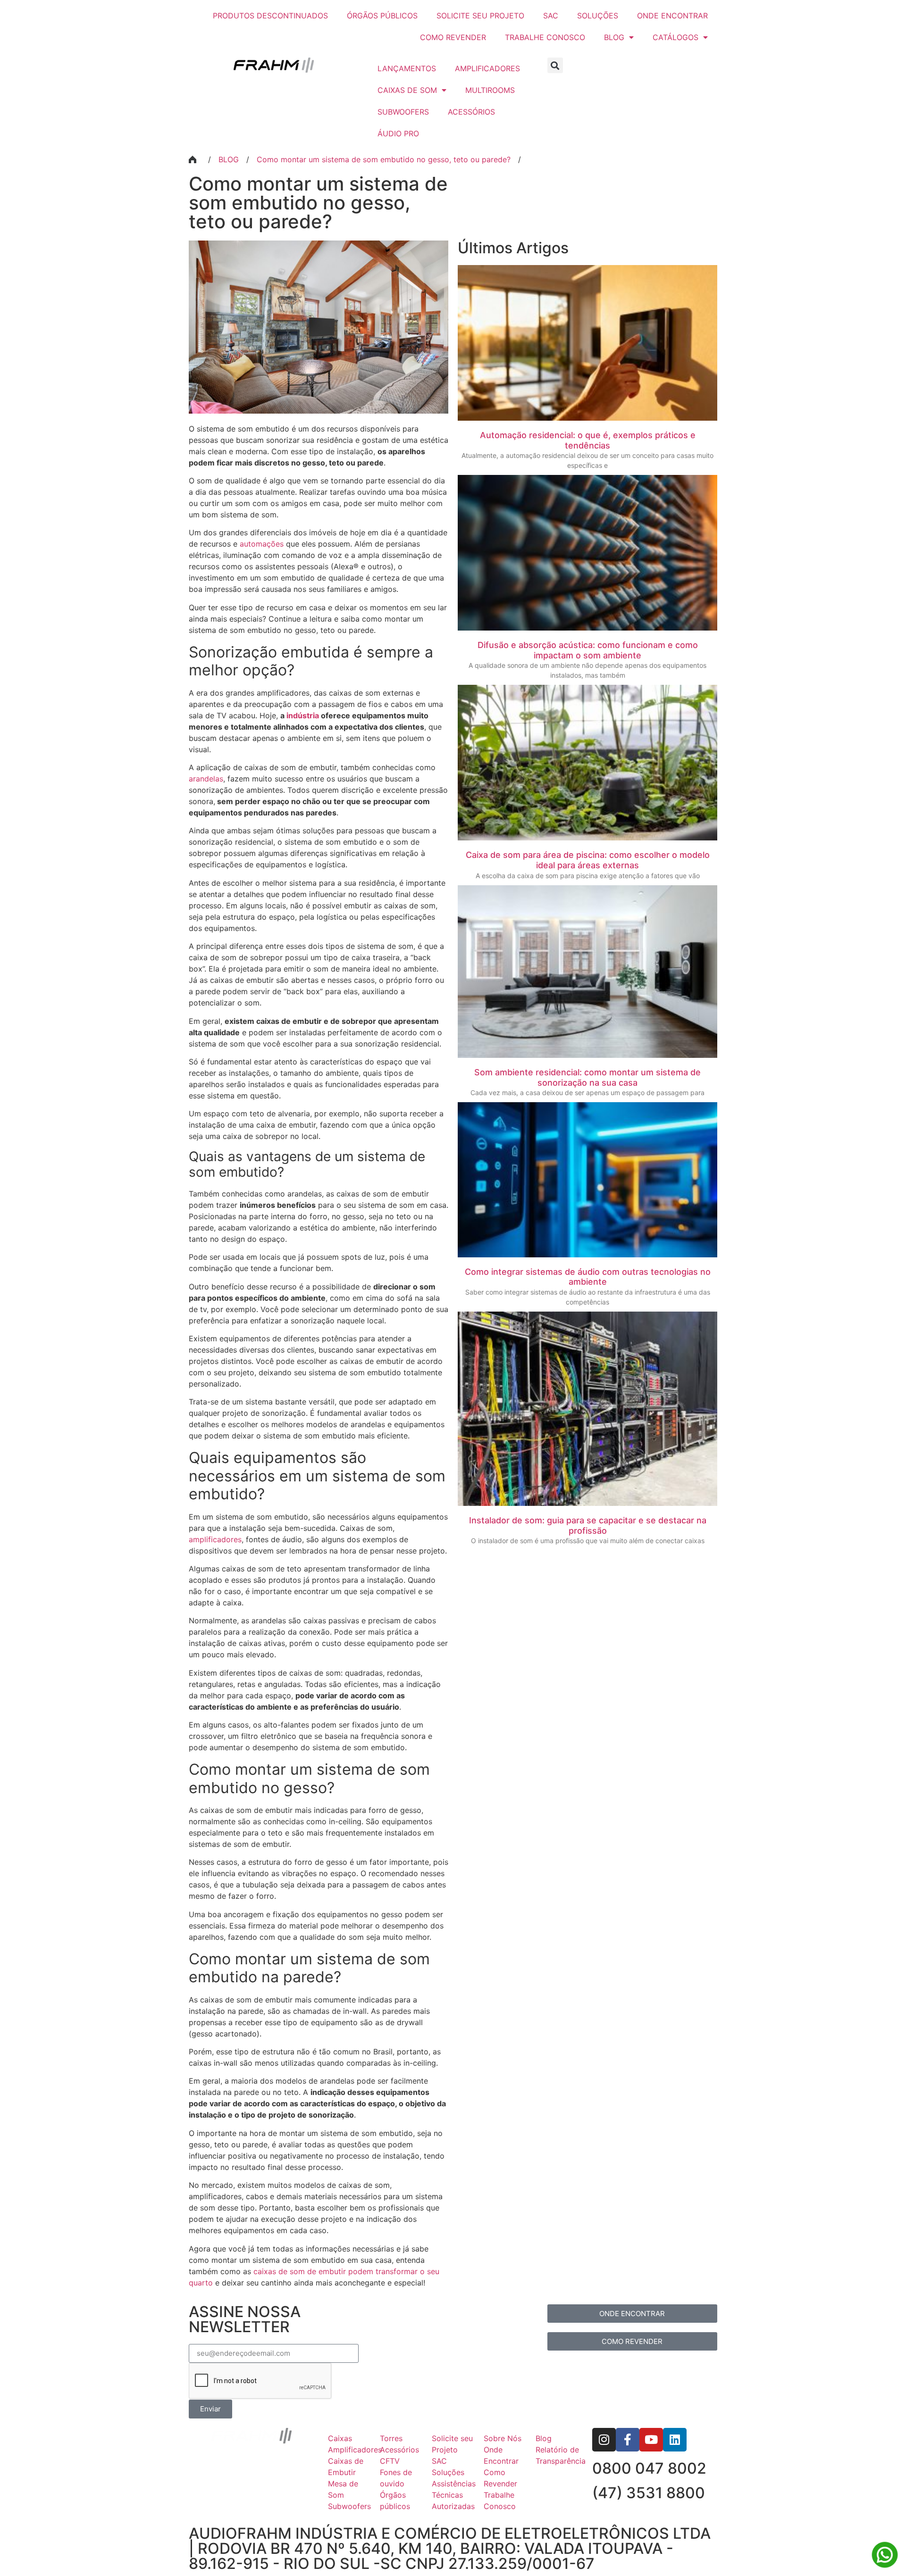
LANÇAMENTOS (407, 68)
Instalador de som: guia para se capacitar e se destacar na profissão (588, 1525)
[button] (555, 65)
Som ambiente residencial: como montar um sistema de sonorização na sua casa (587, 1077)
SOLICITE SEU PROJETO (480, 16)
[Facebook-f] (628, 2440)
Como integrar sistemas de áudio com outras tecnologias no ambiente (588, 1277)
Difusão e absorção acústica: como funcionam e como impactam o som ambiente (588, 650)
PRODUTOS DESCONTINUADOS (270, 16)
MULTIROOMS (490, 90)
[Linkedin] (675, 2440)
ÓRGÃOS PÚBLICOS (382, 16)
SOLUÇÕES (598, 16)
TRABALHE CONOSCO (545, 37)
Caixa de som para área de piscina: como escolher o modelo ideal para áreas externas (588, 860)
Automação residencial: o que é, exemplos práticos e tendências (588, 440)
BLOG (614, 37)
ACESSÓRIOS (471, 112)
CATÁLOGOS (675, 37)
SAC (551, 16)
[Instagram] (604, 2440)
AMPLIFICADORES (487, 68)
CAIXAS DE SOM (407, 90)
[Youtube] (651, 2440)
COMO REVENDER (453, 37)
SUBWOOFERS (403, 112)
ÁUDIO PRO (398, 133)
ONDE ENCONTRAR (672, 16)
